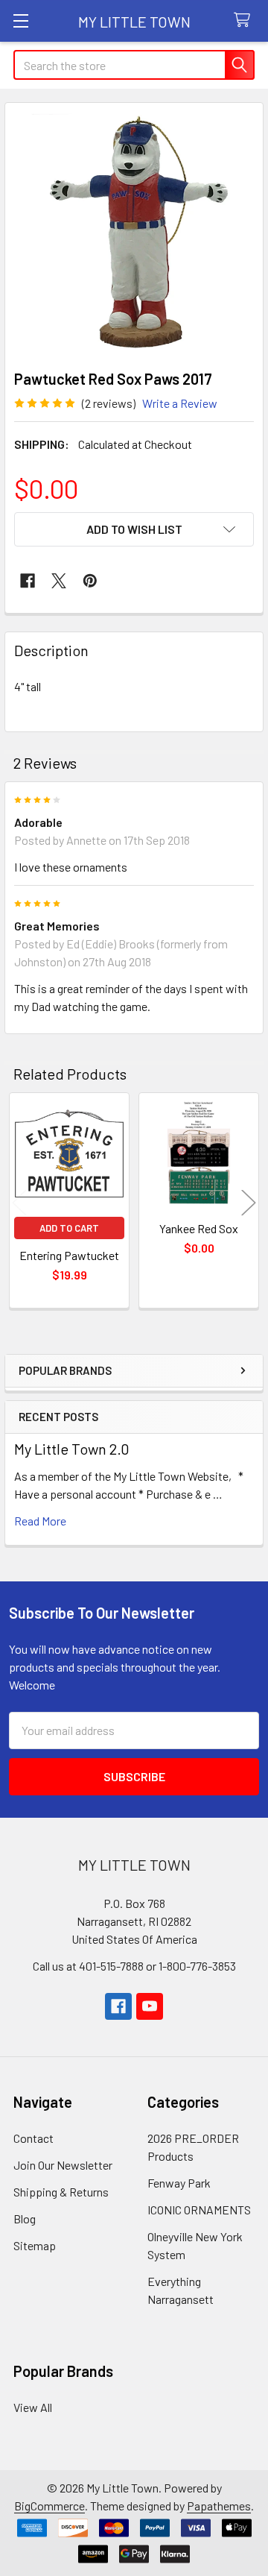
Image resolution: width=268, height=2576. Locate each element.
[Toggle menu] (20, 21)
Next (249, 1202)
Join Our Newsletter (63, 2165)
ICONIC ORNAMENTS (199, 2210)
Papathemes (219, 2506)
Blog (25, 2218)
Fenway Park (179, 2183)
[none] (134, 232)
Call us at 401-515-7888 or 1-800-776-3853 (134, 1966)
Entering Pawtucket (69, 1255)
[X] (59, 581)
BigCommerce (50, 2506)
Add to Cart (69, 1228)
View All (33, 2407)
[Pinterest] (90, 581)
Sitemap (35, 2245)
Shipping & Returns (61, 2192)
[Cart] (245, 21)
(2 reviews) (109, 403)
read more (40, 1521)
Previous (19, 1202)
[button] (134, 529)
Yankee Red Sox (199, 1228)
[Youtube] (150, 2006)
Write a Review (180, 403)
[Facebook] (28, 581)
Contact (33, 2138)
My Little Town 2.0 (72, 1449)
